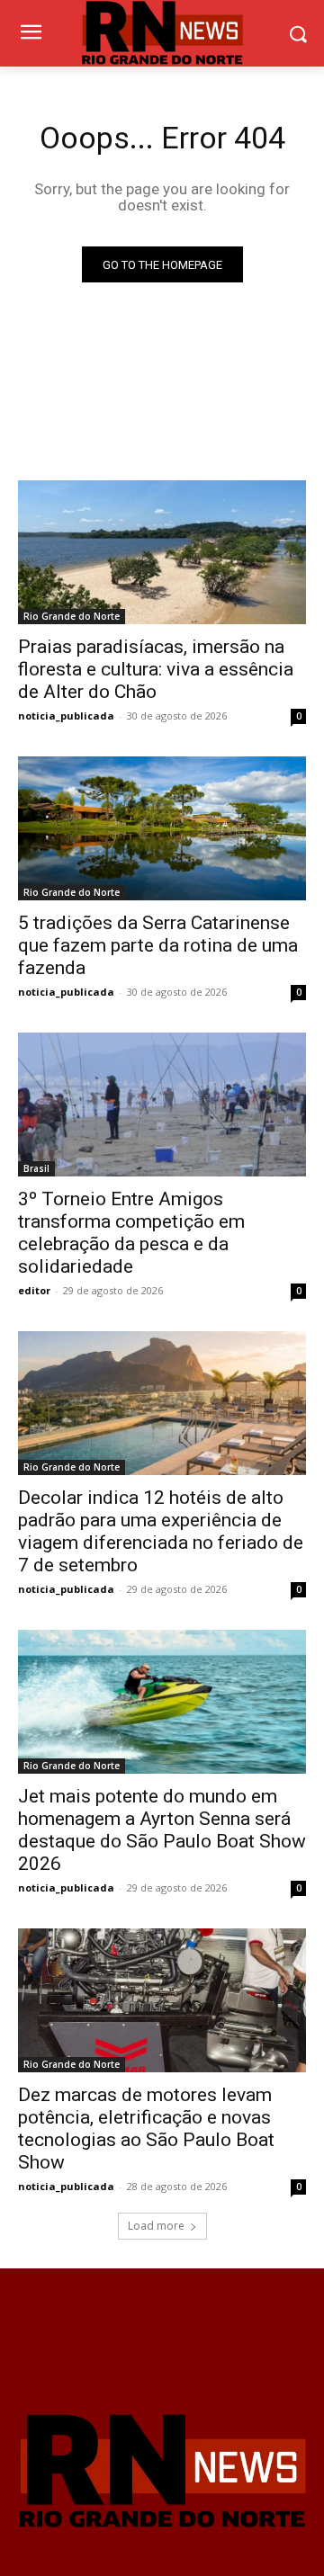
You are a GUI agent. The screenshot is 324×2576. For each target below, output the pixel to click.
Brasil (36, 1168)
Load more (156, 2226)
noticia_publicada (66, 716)
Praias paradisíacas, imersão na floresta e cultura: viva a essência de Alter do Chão (156, 669)
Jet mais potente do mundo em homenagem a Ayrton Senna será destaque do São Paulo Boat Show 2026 (162, 1830)
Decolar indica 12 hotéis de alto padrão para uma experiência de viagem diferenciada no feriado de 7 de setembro (161, 1531)
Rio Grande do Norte (72, 616)
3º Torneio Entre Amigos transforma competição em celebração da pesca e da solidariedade (131, 1233)
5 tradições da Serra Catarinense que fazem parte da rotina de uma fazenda (158, 945)
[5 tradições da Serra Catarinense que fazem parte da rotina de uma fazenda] (162, 828)
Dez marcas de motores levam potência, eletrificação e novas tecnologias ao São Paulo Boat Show (146, 2129)
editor (34, 1290)
